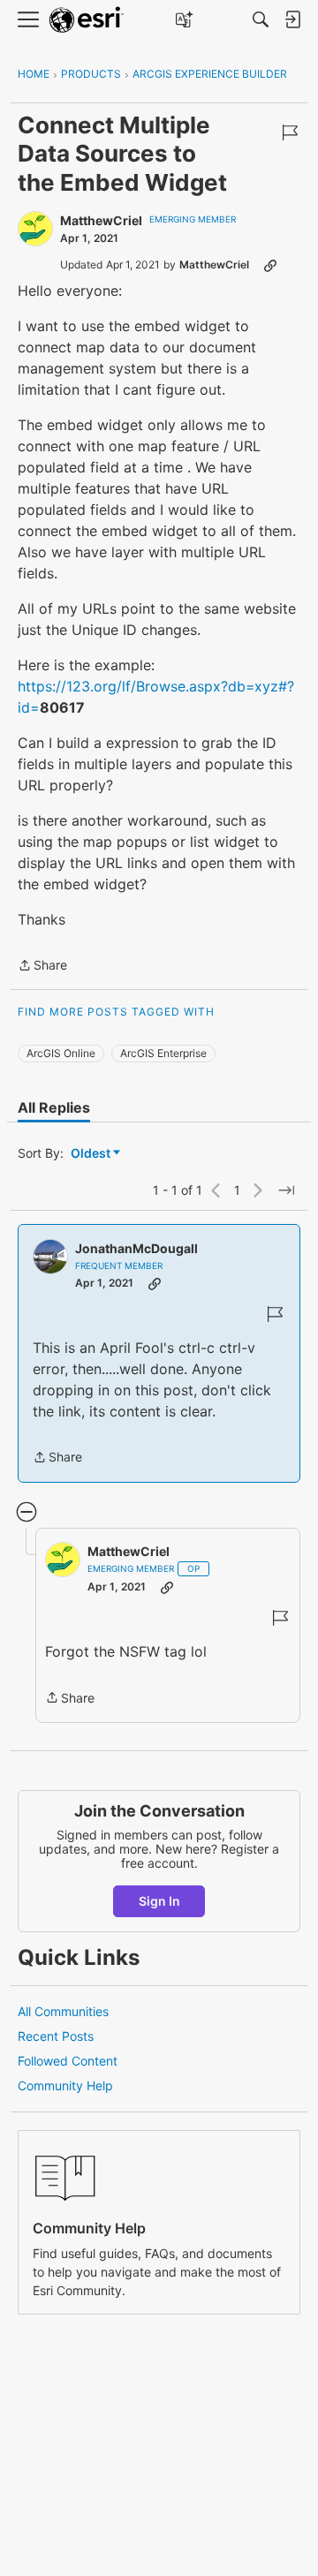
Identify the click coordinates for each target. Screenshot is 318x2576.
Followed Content (68, 2061)
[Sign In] (292, 19)
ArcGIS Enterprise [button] (163, 1053)
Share (42, 967)
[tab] (54, 1107)
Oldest (92, 1154)
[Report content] (290, 132)
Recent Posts (56, 2036)
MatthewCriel (101, 220)
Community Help (65, 2085)
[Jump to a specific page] (286, 1190)
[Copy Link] (270, 265)
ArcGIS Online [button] (61, 1053)
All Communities (63, 2011)
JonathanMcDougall (136, 1248)
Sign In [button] (159, 1901)
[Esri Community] (87, 20)
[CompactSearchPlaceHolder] (261, 19)
